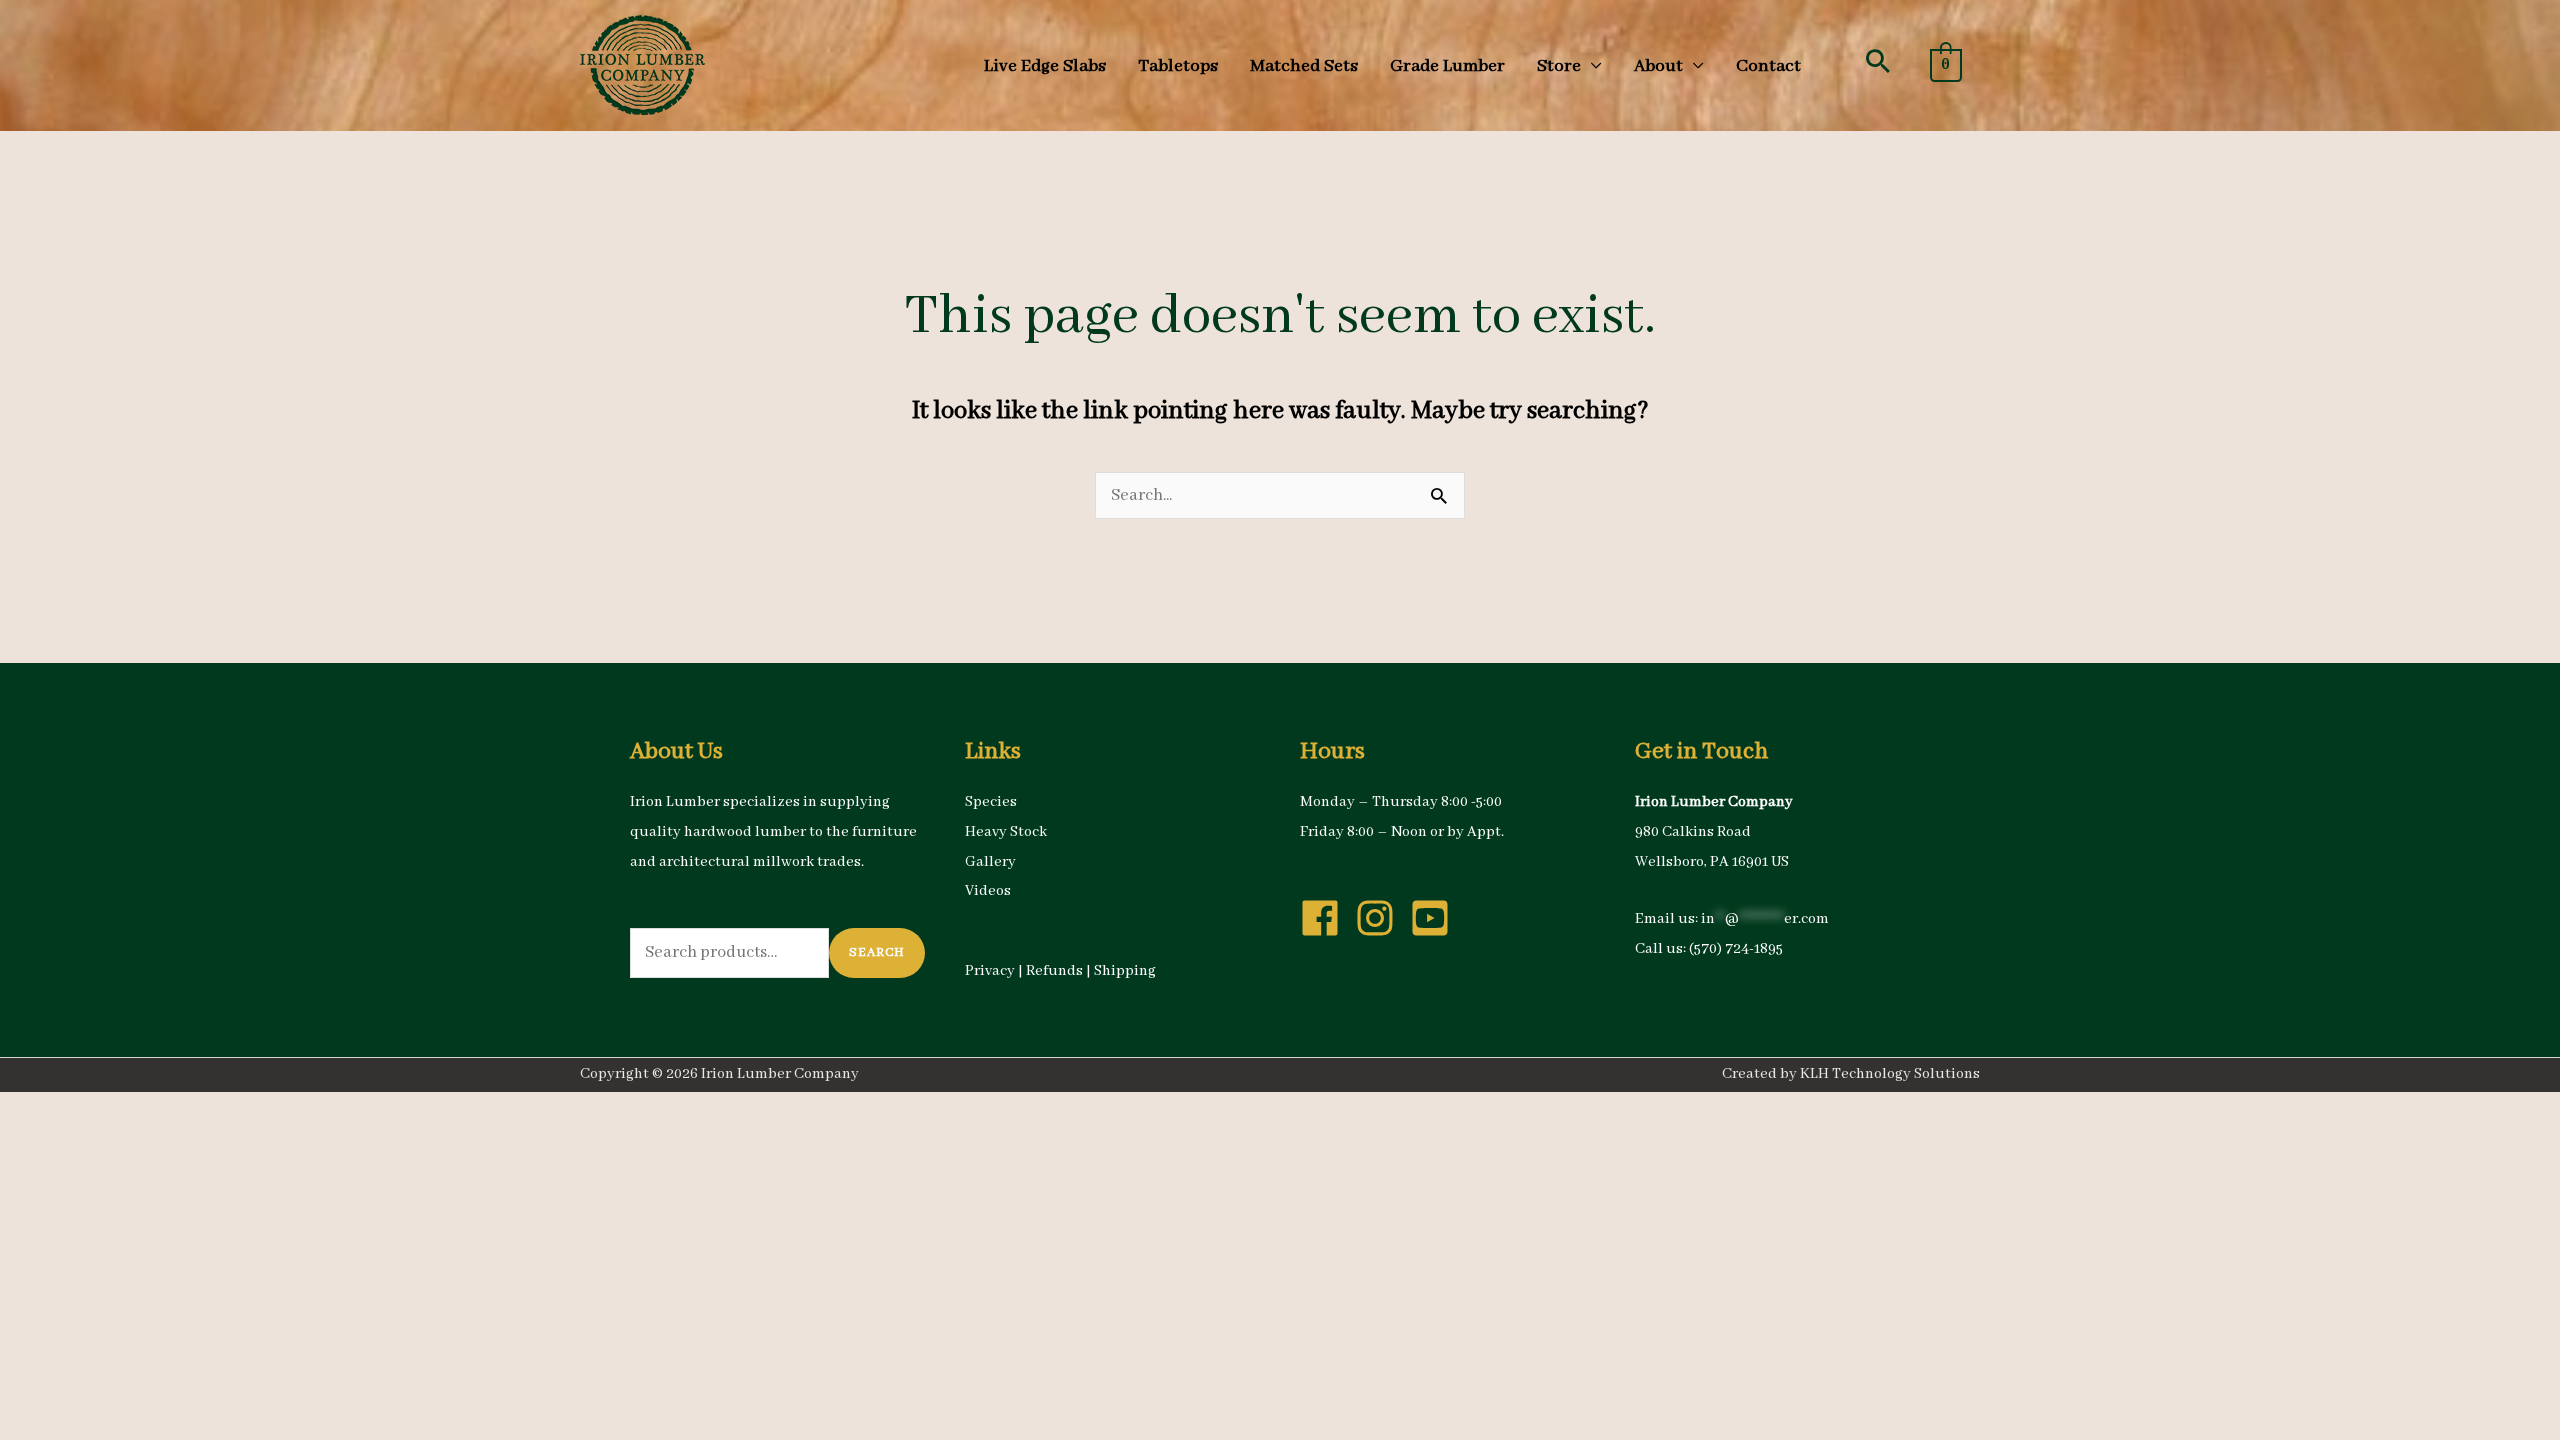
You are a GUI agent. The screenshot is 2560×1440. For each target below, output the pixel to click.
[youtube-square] (1436, 918)
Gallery (990, 862)
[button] (1878, 61)
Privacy (990, 971)
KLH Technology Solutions (1890, 1074)
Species (991, 802)
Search (877, 952)
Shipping (1125, 971)
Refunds (1054, 971)
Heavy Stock (1006, 832)
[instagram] (1381, 918)
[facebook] (1326, 918)
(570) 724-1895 (1736, 949)
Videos (988, 891)
